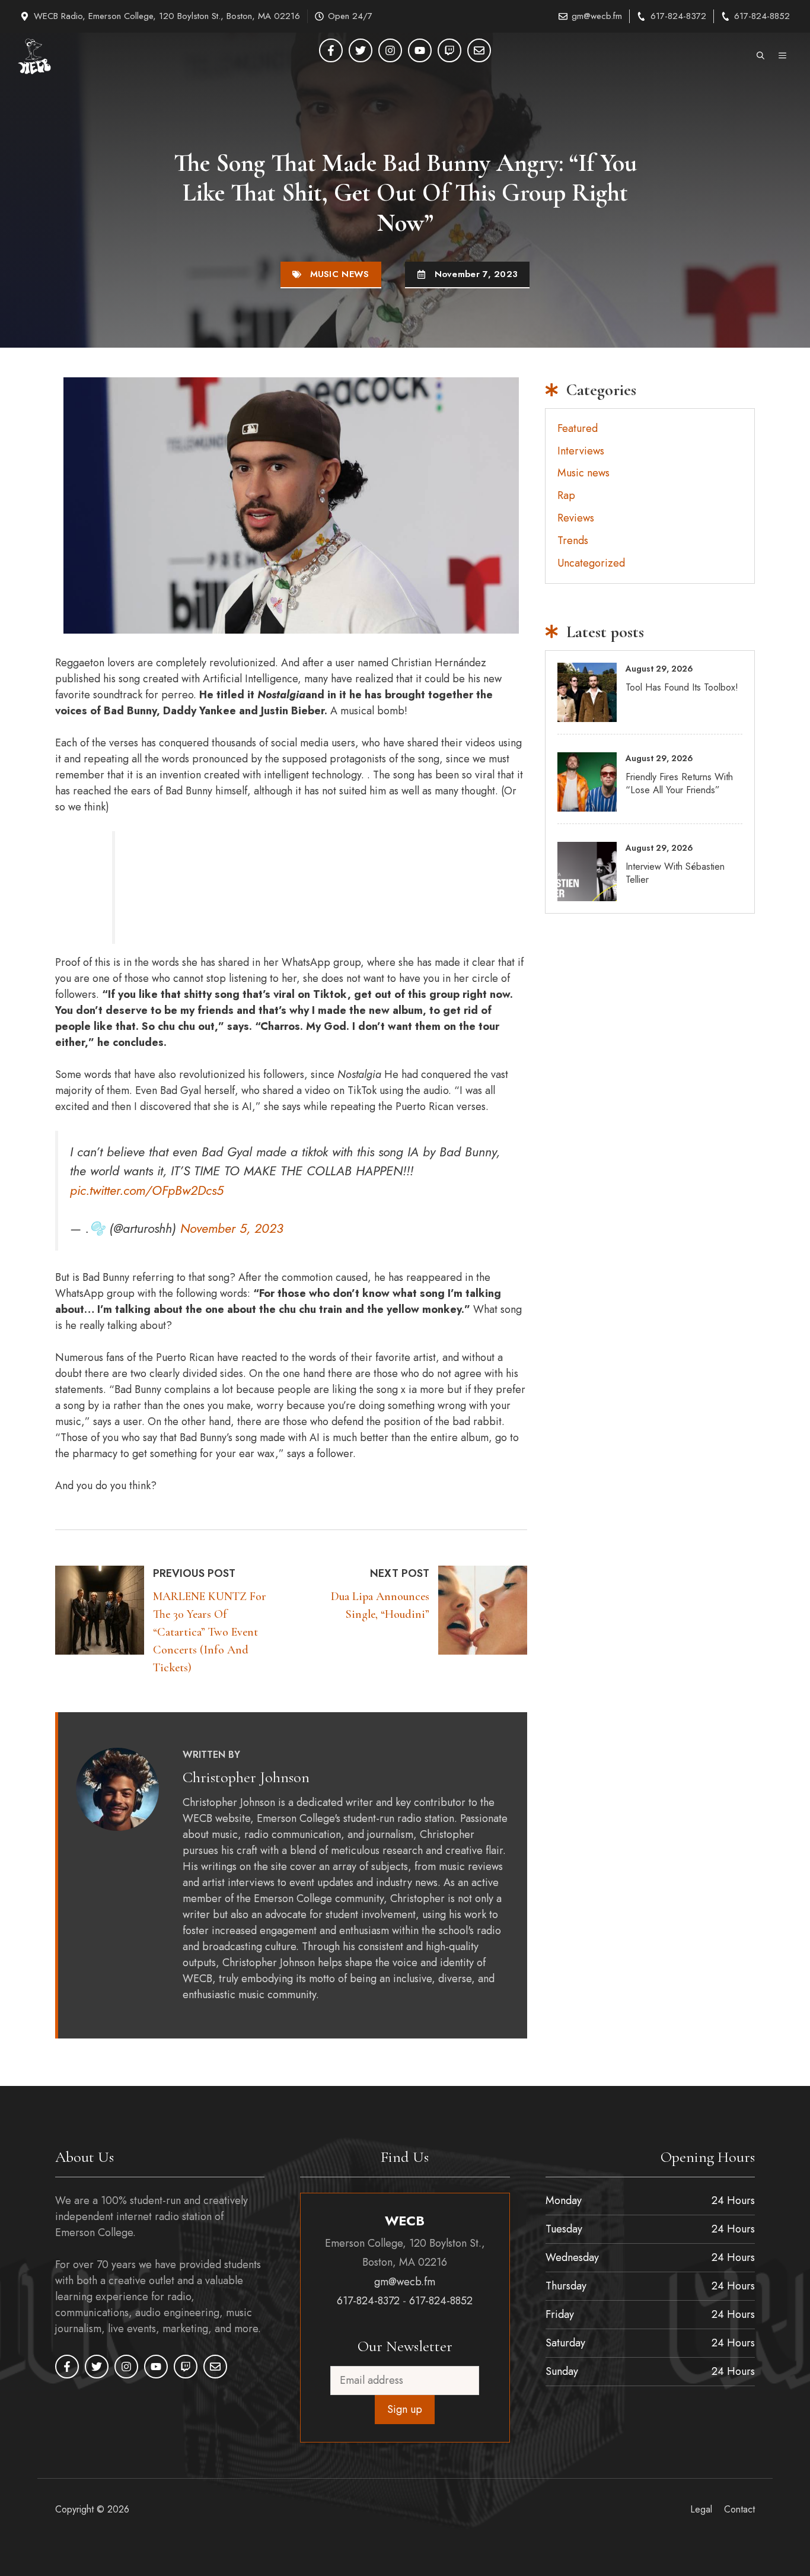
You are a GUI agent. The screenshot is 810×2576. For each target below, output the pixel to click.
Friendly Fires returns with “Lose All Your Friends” (679, 783)
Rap (566, 495)
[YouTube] (420, 50)
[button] (760, 56)
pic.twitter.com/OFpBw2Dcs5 (147, 1190)
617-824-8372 (678, 16)
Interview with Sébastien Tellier (675, 873)
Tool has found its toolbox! (682, 687)
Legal (701, 2509)
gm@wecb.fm (597, 16)
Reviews (576, 518)
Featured (578, 428)
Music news (340, 274)
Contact (739, 2509)
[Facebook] (331, 50)
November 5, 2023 (232, 1228)
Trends (573, 540)
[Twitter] (361, 50)
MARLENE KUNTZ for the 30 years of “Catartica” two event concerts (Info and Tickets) (210, 1632)
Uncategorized (591, 563)
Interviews (581, 451)
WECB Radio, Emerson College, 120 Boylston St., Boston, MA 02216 (167, 16)
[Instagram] (390, 50)
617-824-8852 (762, 16)
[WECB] (34, 56)
